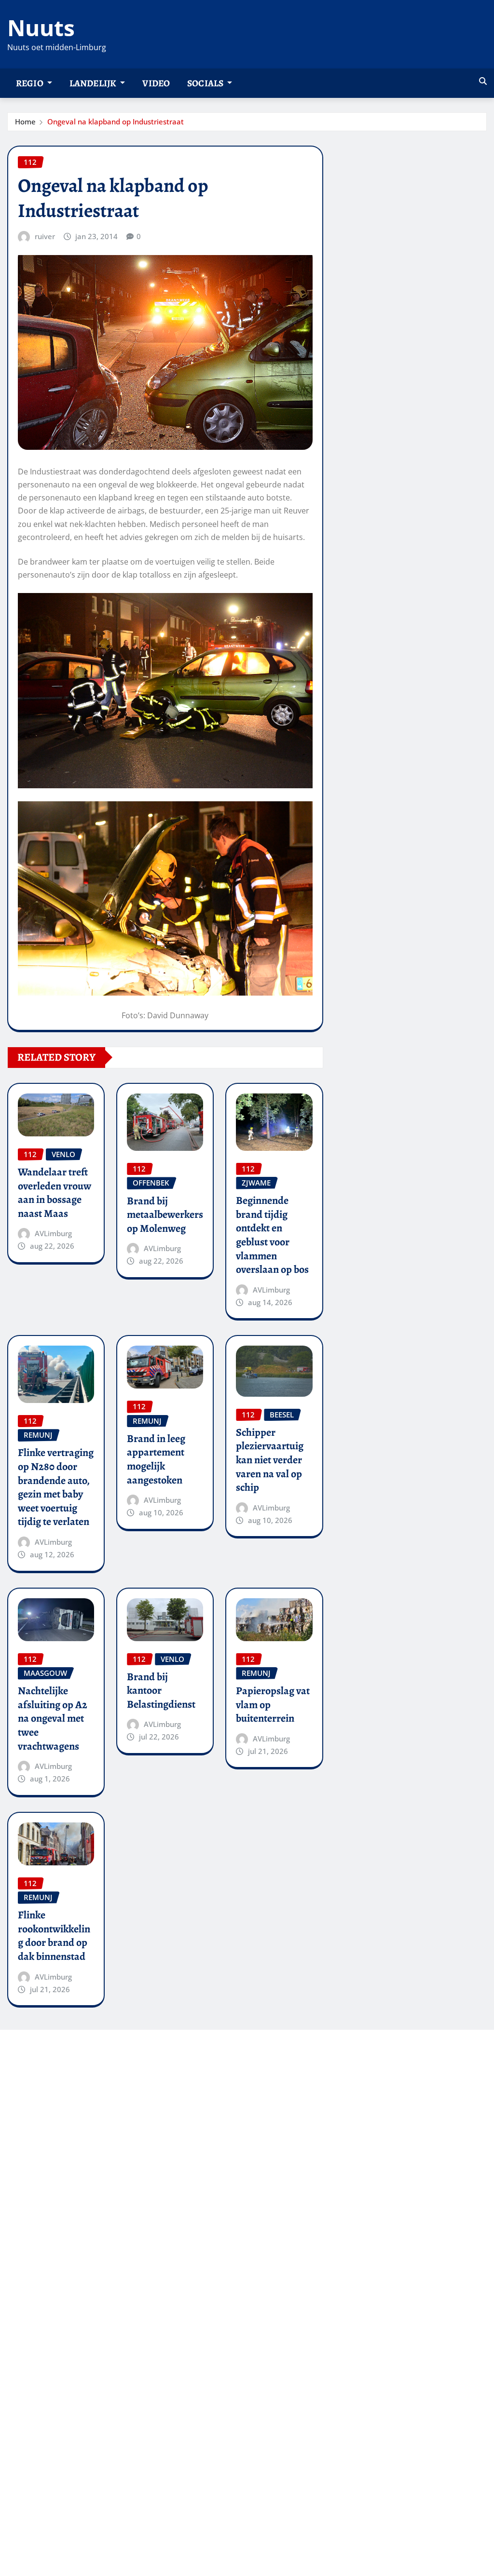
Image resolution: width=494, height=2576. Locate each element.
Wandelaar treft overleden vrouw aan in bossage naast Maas (55, 1193)
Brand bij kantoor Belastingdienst (161, 1691)
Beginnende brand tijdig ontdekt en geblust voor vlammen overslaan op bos (272, 1235)
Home (25, 121)
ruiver (45, 236)
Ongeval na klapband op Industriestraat (116, 121)
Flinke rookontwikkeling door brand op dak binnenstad (54, 1936)
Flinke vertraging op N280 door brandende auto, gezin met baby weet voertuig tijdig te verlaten (56, 1487)
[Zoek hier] (483, 81)
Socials (206, 83)
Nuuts (41, 27)
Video (156, 83)
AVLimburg (53, 1233)
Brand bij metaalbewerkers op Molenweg (165, 1215)
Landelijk (94, 83)
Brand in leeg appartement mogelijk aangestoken (156, 1459)
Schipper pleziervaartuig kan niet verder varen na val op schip (270, 1460)
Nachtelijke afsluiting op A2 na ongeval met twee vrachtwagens (53, 1718)
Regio (30, 83)
